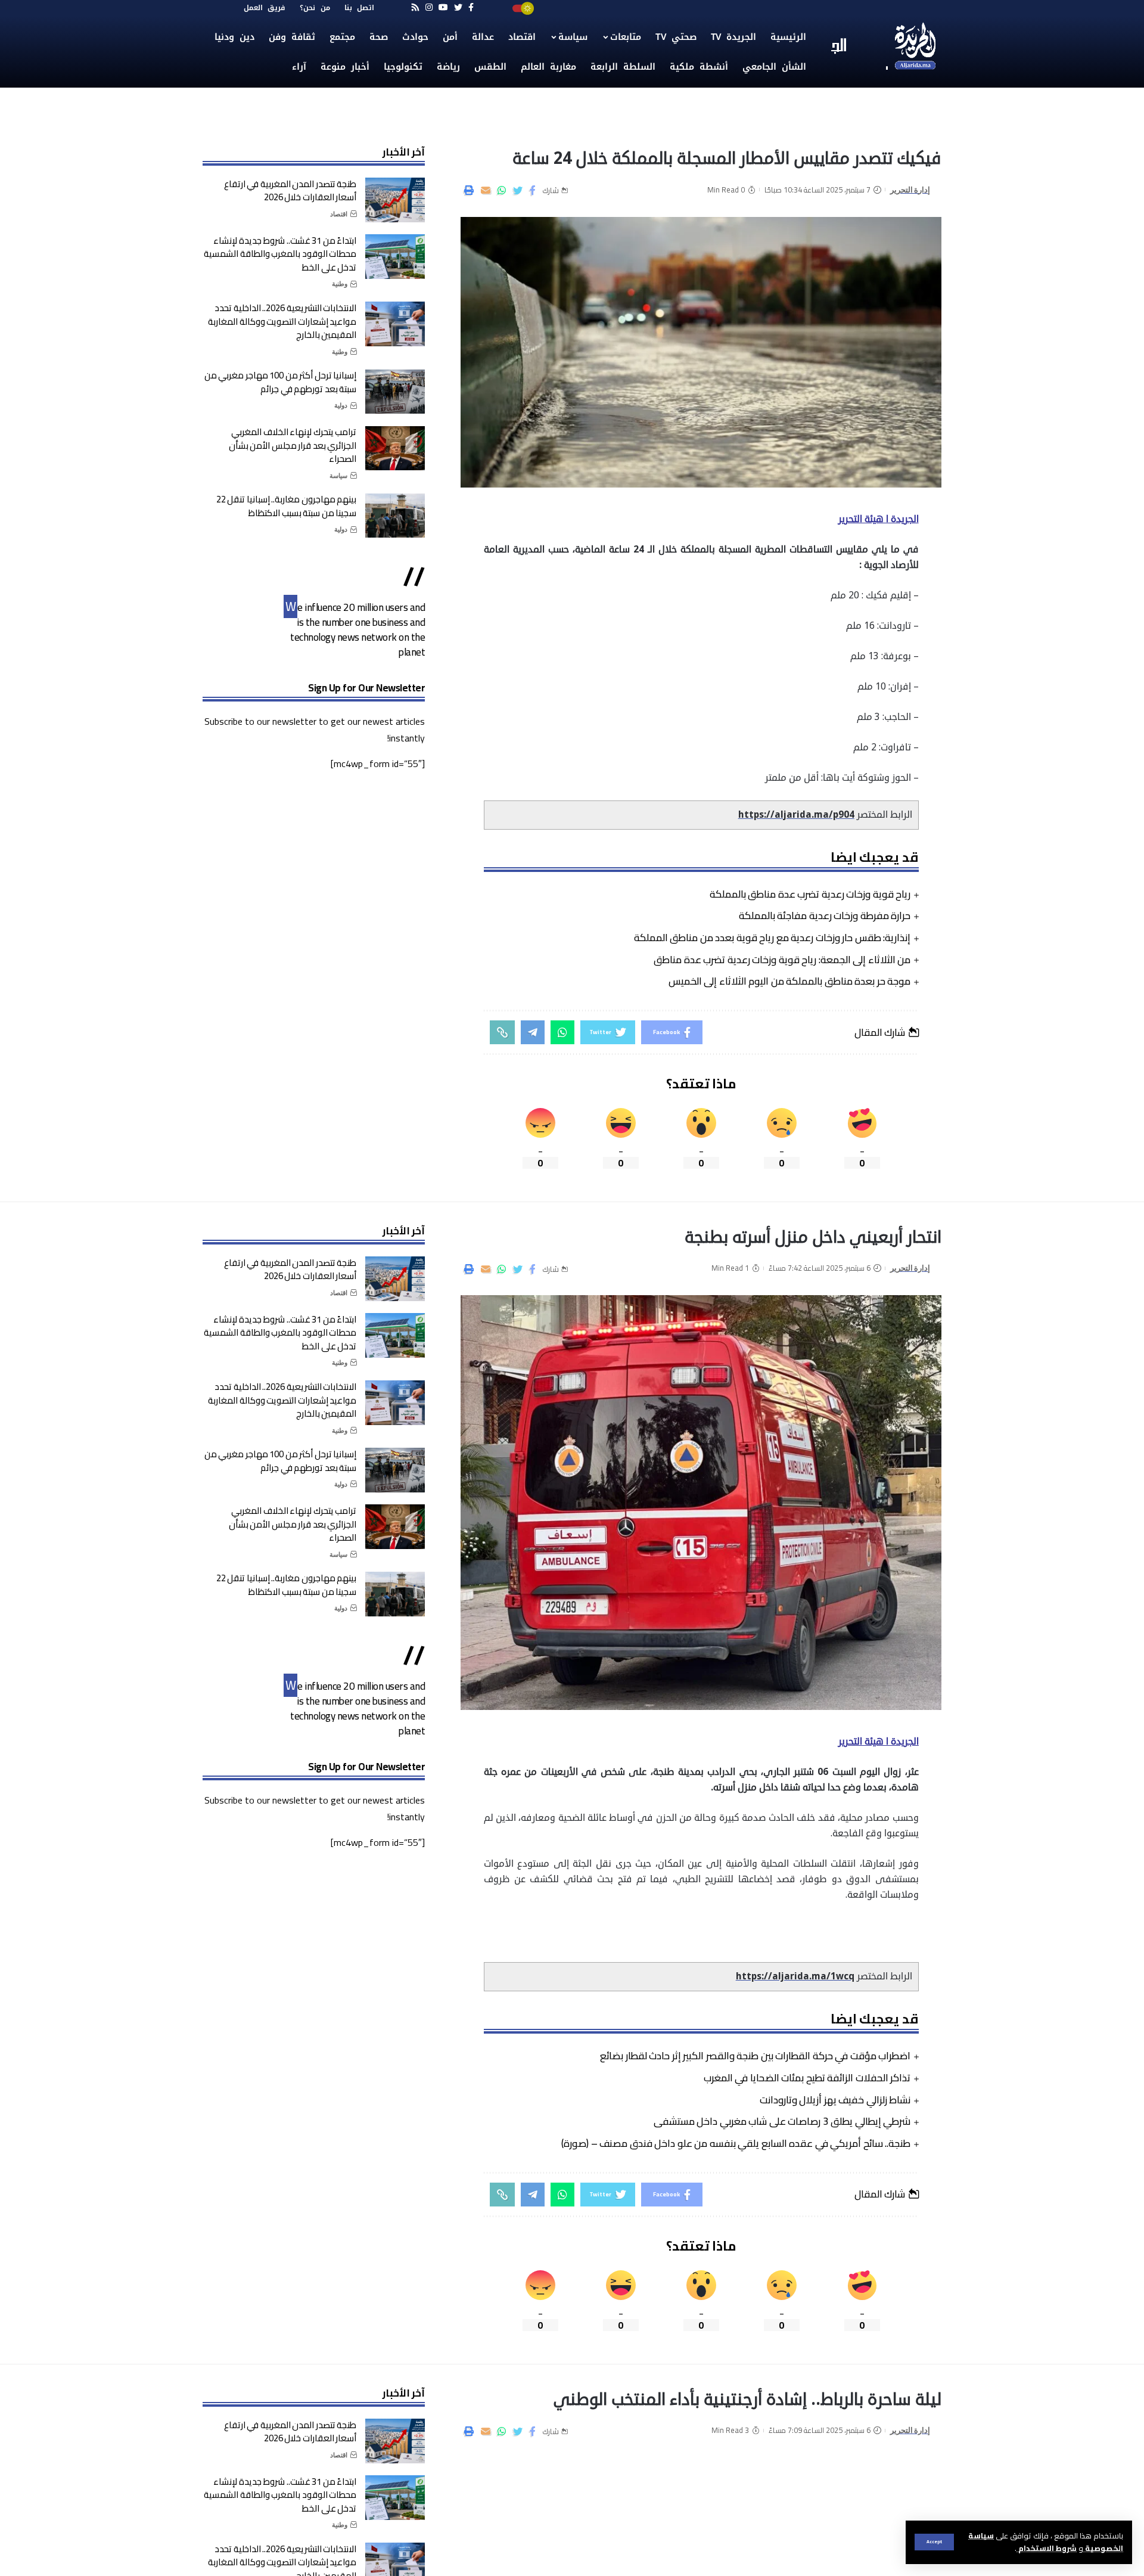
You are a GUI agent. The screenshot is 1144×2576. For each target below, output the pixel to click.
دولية (341, 406)
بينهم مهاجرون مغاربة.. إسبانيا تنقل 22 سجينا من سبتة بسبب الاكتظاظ (287, 507)
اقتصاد (339, 214)
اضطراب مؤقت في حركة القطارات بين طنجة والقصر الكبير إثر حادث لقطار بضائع (755, 2056)
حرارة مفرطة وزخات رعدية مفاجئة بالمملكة (825, 915)
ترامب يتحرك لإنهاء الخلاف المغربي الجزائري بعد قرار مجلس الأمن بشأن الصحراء (293, 446)
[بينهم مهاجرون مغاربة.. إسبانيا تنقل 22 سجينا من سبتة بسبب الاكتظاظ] (395, 516)
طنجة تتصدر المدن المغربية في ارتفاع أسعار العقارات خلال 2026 (290, 191)
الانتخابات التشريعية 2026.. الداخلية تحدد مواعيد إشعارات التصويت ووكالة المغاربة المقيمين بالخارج (282, 321)
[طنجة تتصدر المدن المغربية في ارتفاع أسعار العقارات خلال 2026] (395, 200)
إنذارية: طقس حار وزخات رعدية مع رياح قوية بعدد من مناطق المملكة (772, 938)
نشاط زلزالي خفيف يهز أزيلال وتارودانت (835, 2100)
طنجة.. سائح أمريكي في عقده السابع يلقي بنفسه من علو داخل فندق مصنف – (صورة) (736, 2143)
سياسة (338, 476)
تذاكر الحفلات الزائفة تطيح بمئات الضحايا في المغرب (807, 2078)
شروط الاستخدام (1047, 2548)
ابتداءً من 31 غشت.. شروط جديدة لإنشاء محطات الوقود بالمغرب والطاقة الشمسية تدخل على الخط (280, 254)
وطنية (340, 284)
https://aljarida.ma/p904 (796, 815)
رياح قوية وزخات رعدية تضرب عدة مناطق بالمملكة (810, 894)
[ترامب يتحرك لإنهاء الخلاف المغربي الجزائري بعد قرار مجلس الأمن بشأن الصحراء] (395, 449)
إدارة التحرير (910, 190)
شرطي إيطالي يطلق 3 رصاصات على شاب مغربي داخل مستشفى (782, 2121)
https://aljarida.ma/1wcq (795, 1976)
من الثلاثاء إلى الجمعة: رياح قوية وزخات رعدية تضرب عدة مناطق (782, 960)
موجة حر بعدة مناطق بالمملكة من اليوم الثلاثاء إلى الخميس (790, 981)
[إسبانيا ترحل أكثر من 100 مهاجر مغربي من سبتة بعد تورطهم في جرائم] (395, 392)
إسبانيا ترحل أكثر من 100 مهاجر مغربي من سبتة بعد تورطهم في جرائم (281, 383)
